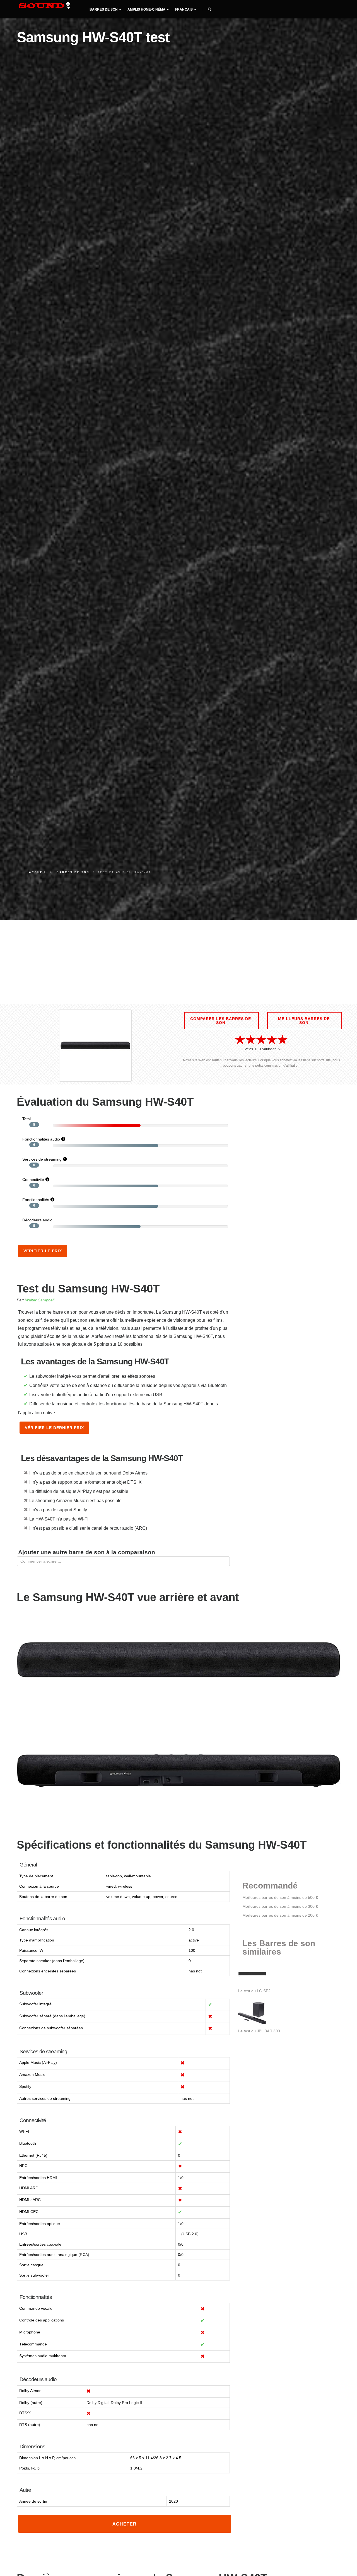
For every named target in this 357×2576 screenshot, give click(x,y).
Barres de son (104, 9)
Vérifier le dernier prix (54, 1428)
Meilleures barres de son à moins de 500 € (280, 1897)
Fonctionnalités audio (41, 1139)
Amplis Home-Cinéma (146, 9)
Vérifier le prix (43, 1251)
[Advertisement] (178, 962)
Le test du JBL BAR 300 (259, 2031)
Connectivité (33, 1180)
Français (184, 9)
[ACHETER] (125, 2529)
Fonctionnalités (36, 1200)
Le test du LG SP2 (254, 1991)
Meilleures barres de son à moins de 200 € (280, 1915)
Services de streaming (42, 1159)
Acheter (125, 2524)
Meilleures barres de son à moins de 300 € (280, 1906)
